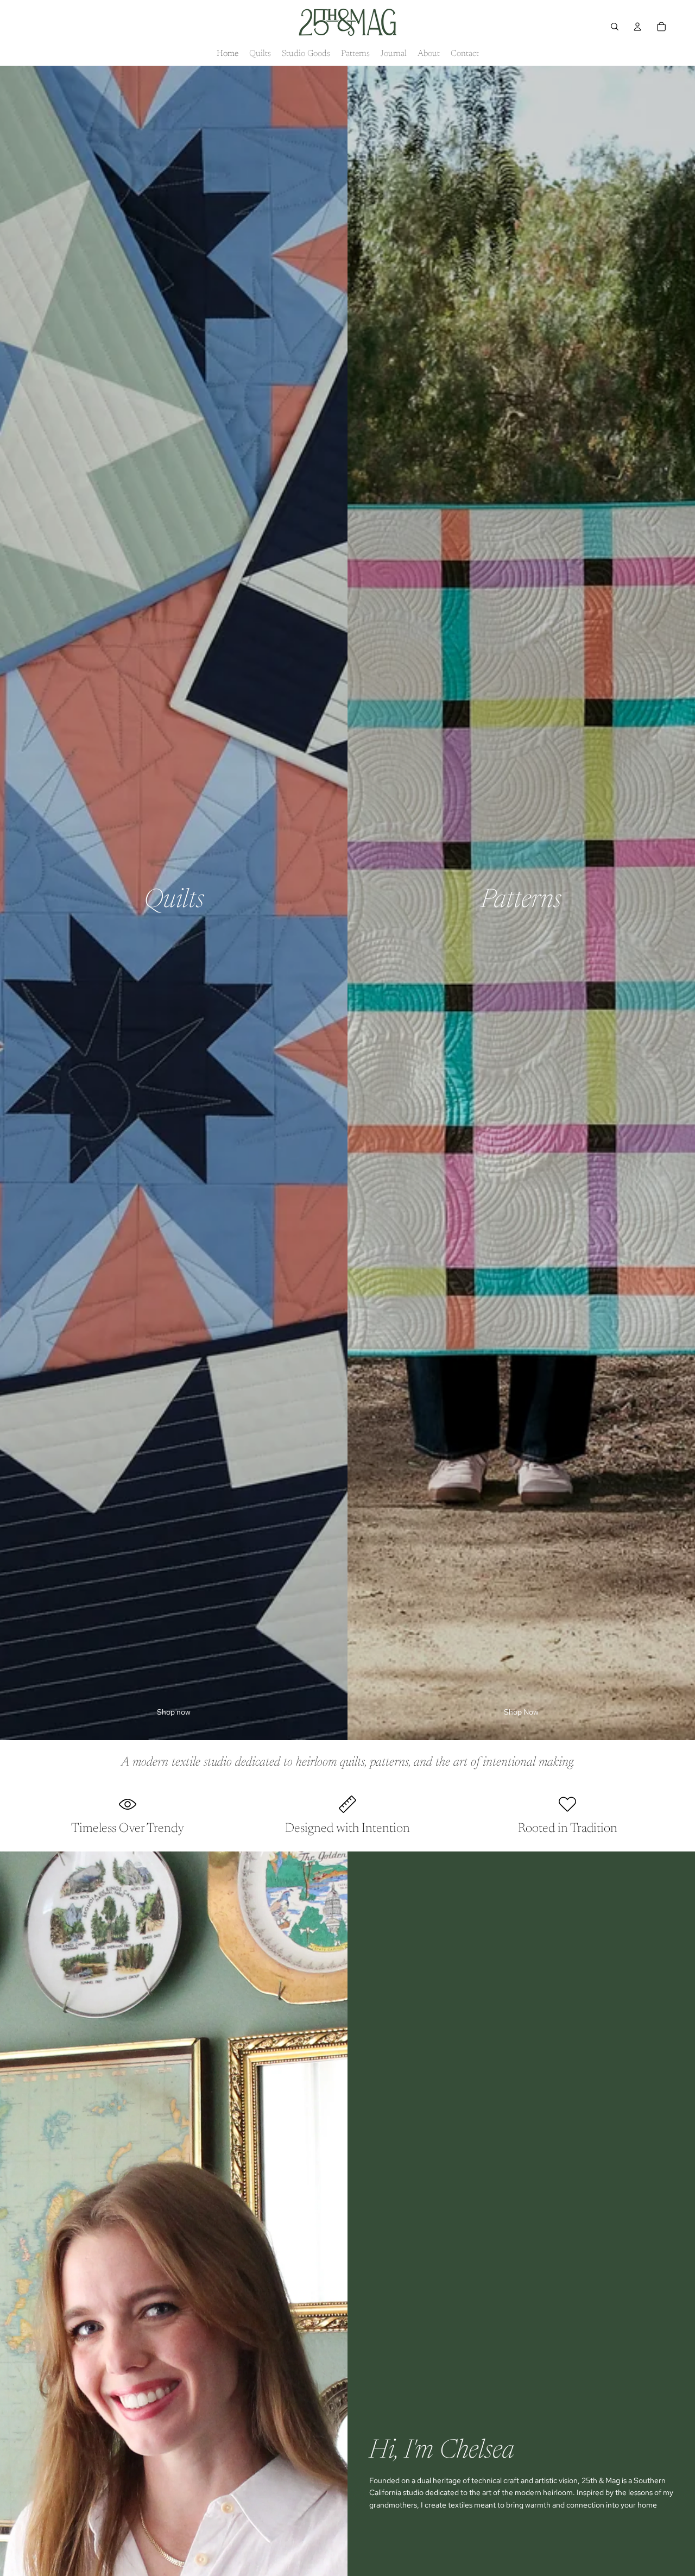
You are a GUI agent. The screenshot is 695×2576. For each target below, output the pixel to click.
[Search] (615, 27)
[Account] (637, 27)
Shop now (174, 1712)
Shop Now (521, 1712)
